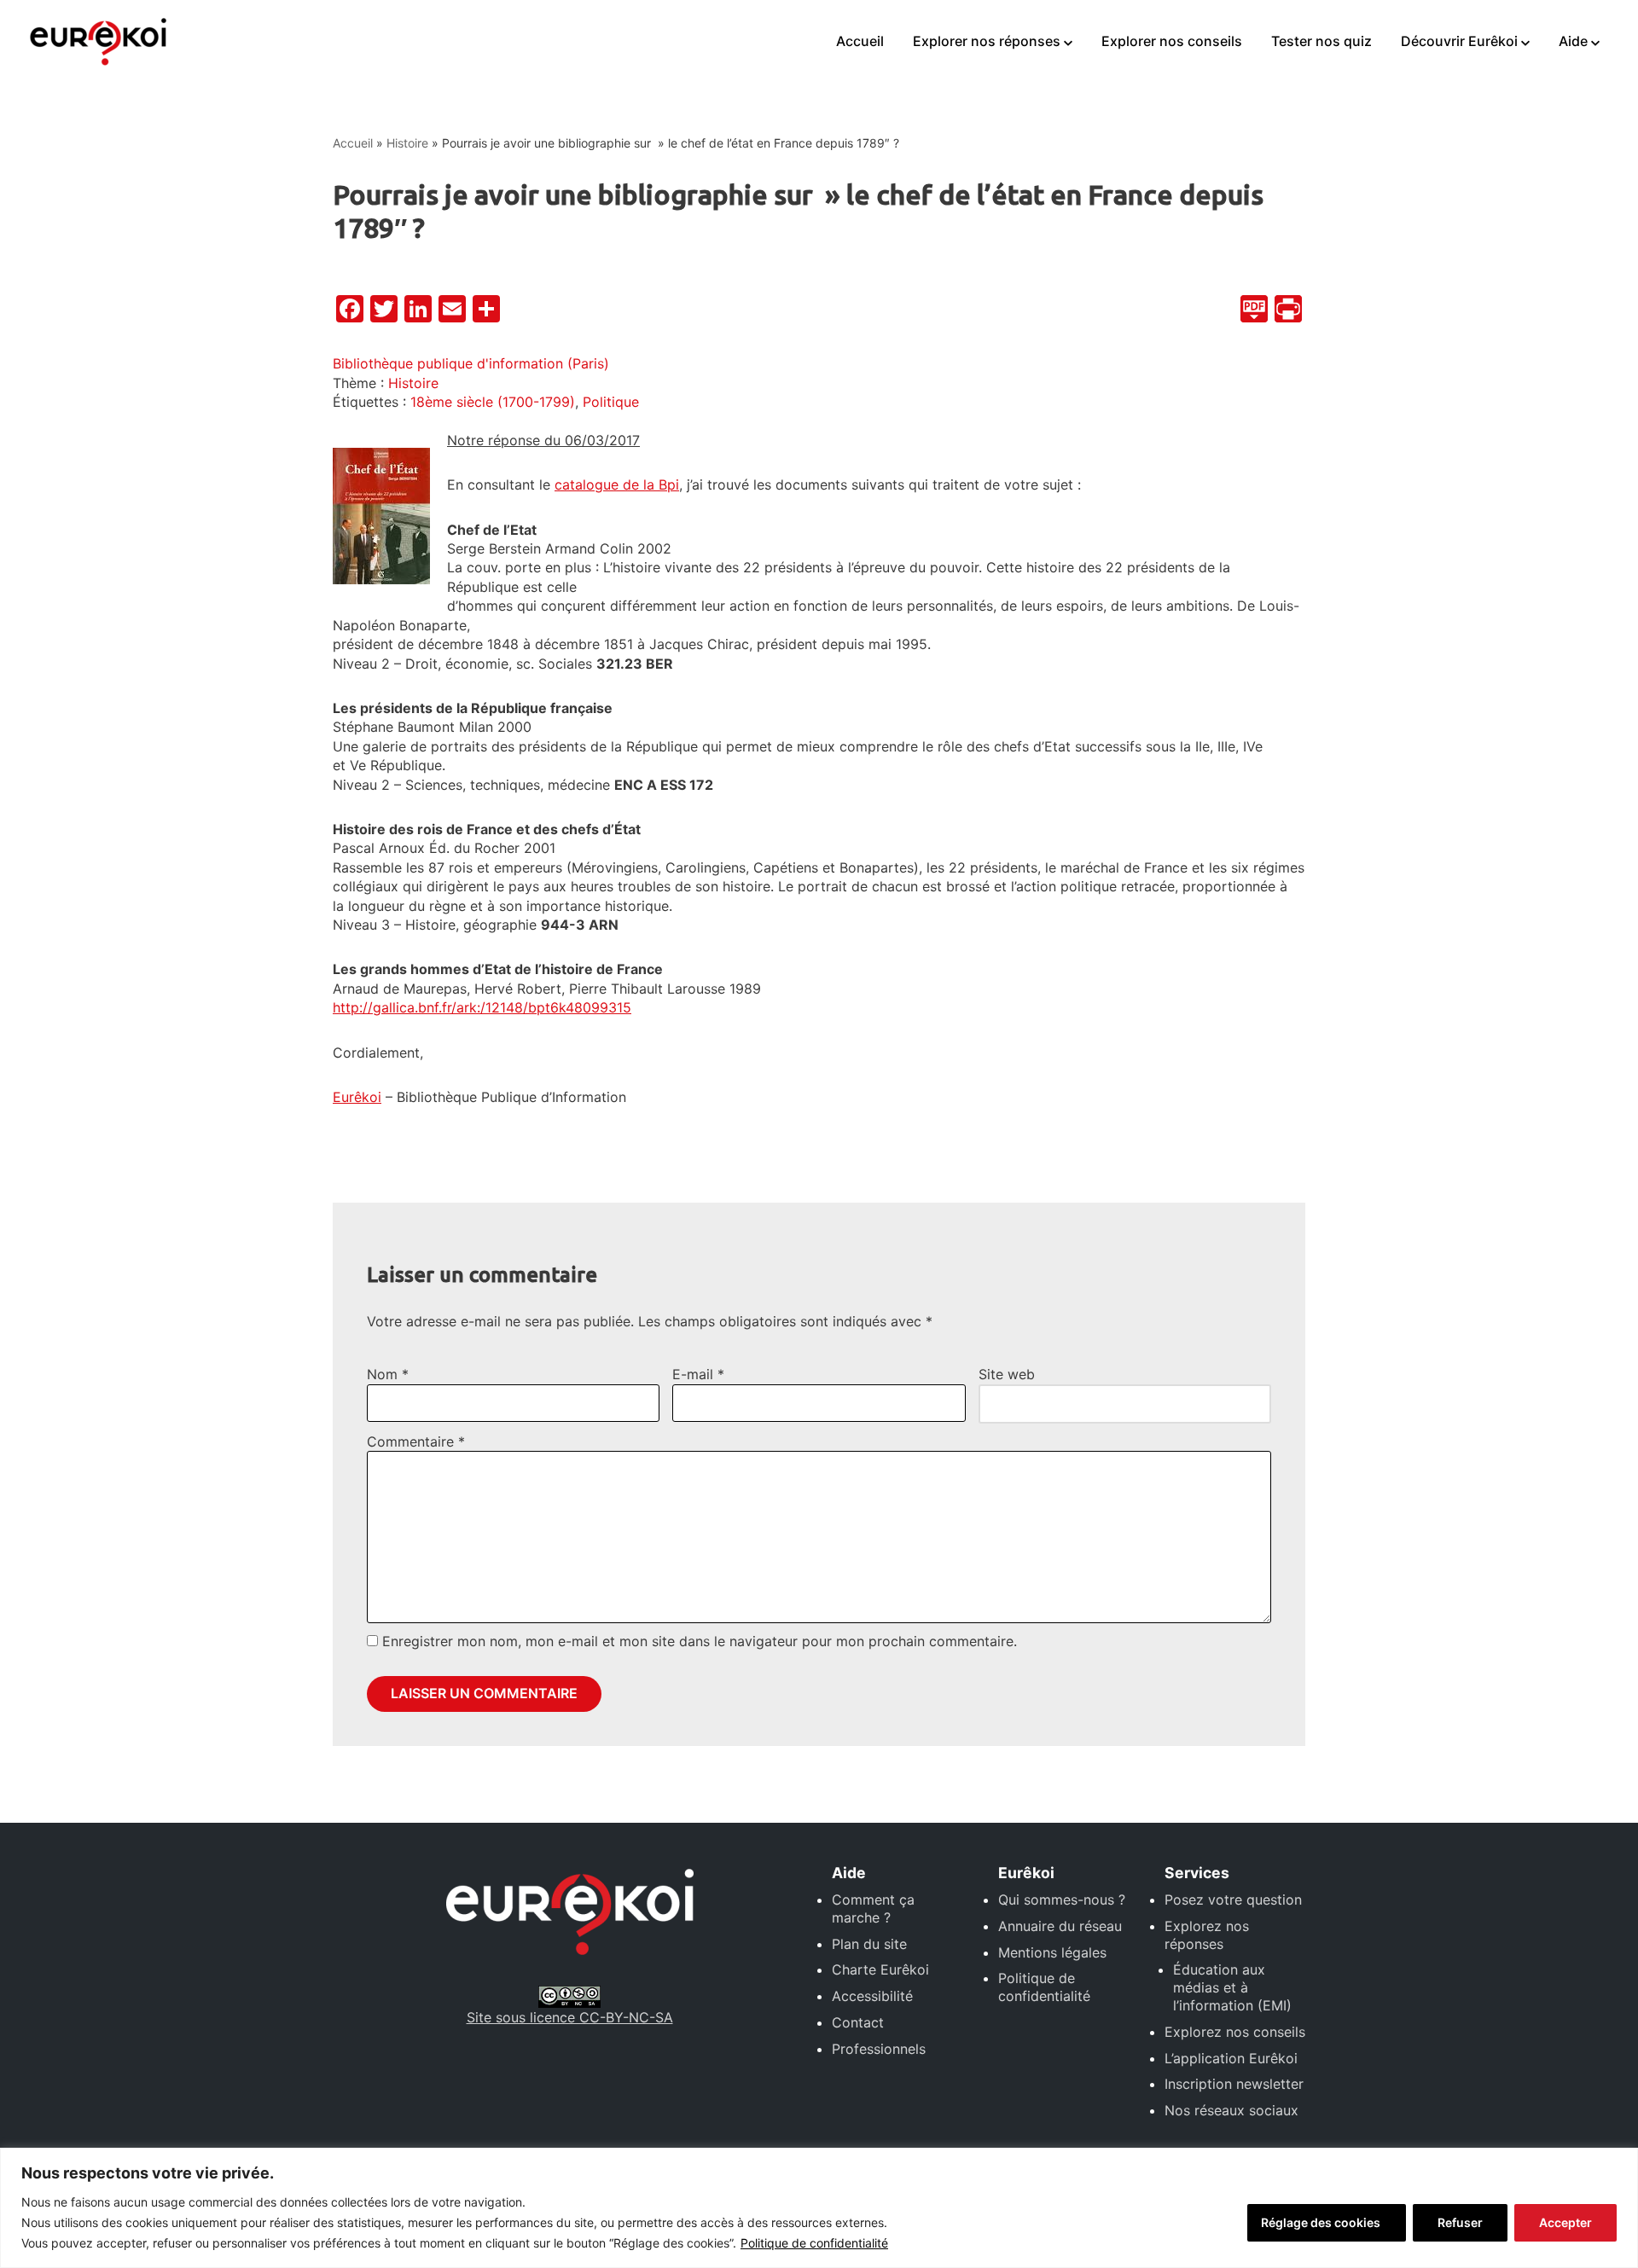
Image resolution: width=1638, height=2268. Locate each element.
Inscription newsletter (1234, 2084)
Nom (388, 1374)
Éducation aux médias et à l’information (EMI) (1232, 1987)
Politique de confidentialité (814, 2243)
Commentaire (416, 1441)
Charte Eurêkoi (880, 1969)
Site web (1007, 1374)
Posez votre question (1233, 1900)
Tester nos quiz (1321, 41)
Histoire (407, 143)
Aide (1573, 41)
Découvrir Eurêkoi (1459, 41)
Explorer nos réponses (987, 41)
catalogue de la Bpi (617, 484)
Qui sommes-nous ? (1062, 1900)
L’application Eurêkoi (1231, 2058)
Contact (858, 2022)
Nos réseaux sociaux (1231, 2110)
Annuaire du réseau (1060, 1926)
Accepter (1565, 2222)
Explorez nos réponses (1207, 1935)
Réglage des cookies (1321, 2222)
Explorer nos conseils (1172, 41)
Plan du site (869, 1944)
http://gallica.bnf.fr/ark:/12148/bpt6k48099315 (482, 1007)
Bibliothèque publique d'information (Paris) (471, 363)
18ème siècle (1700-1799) (493, 402)
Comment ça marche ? (873, 1908)
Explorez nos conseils (1235, 2032)
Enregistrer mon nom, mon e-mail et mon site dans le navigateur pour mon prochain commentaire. (700, 1641)
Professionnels (879, 2049)
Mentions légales (1052, 1952)
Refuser (1460, 2222)
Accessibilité (872, 1996)
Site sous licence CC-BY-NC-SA (570, 2017)
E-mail (698, 1374)
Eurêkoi (357, 1097)
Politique (611, 402)
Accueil (860, 41)
